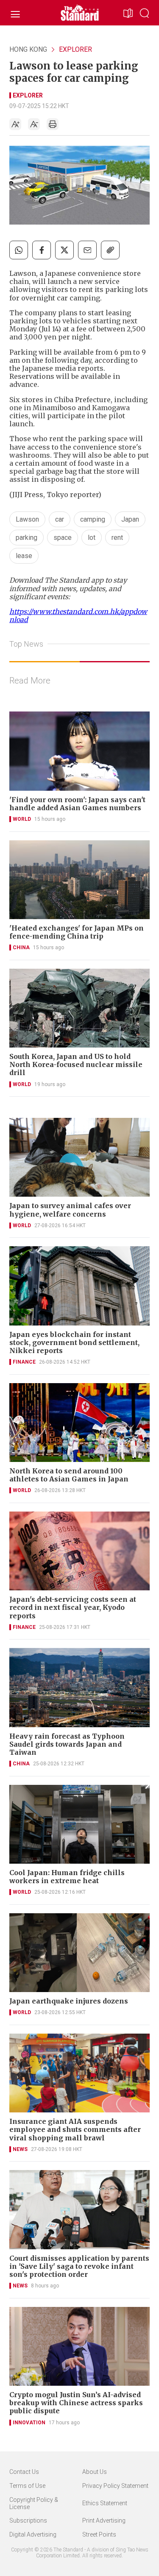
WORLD (22, 819)
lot (92, 538)
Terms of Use (27, 2486)
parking (26, 538)
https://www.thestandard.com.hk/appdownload (78, 616)
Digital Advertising (33, 2534)
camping (93, 519)
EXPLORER (75, 49)
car (60, 519)
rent (117, 538)
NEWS (20, 2149)
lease (24, 556)
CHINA (21, 948)
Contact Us (24, 2472)
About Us (95, 2472)
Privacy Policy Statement (115, 2486)
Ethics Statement (105, 2503)
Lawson (27, 519)
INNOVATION (29, 2423)
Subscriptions (28, 2520)
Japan (130, 519)
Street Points (99, 2534)
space (63, 538)
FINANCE (24, 1362)
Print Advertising (104, 2520)
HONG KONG (28, 49)
